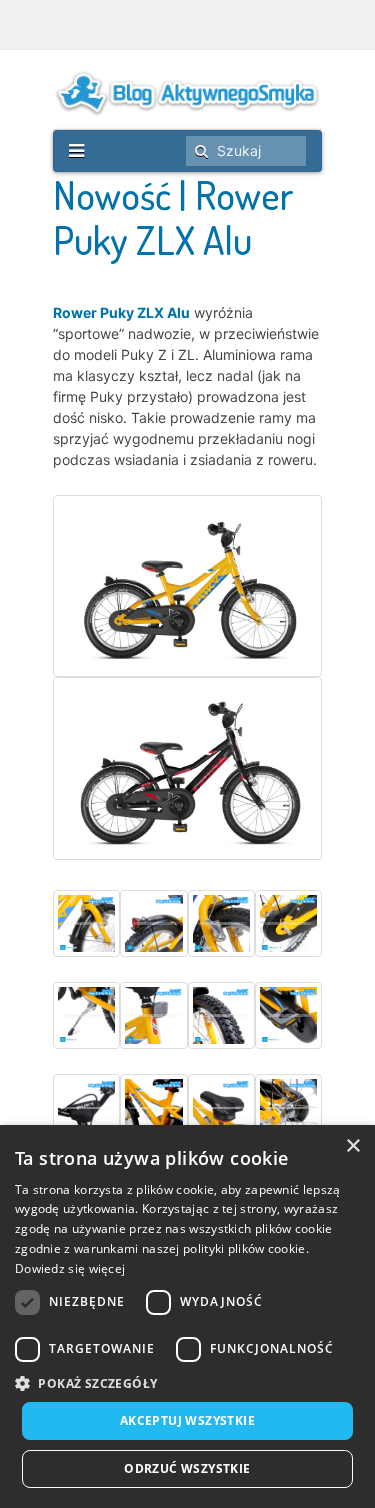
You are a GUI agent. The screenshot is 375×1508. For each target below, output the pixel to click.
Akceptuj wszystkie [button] (187, 1420)
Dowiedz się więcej (70, 1268)
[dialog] (187, 1316)
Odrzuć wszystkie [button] (187, 1468)
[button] (187, 1383)
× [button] (352, 1146)
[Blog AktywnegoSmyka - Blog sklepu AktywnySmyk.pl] (187, 93)
